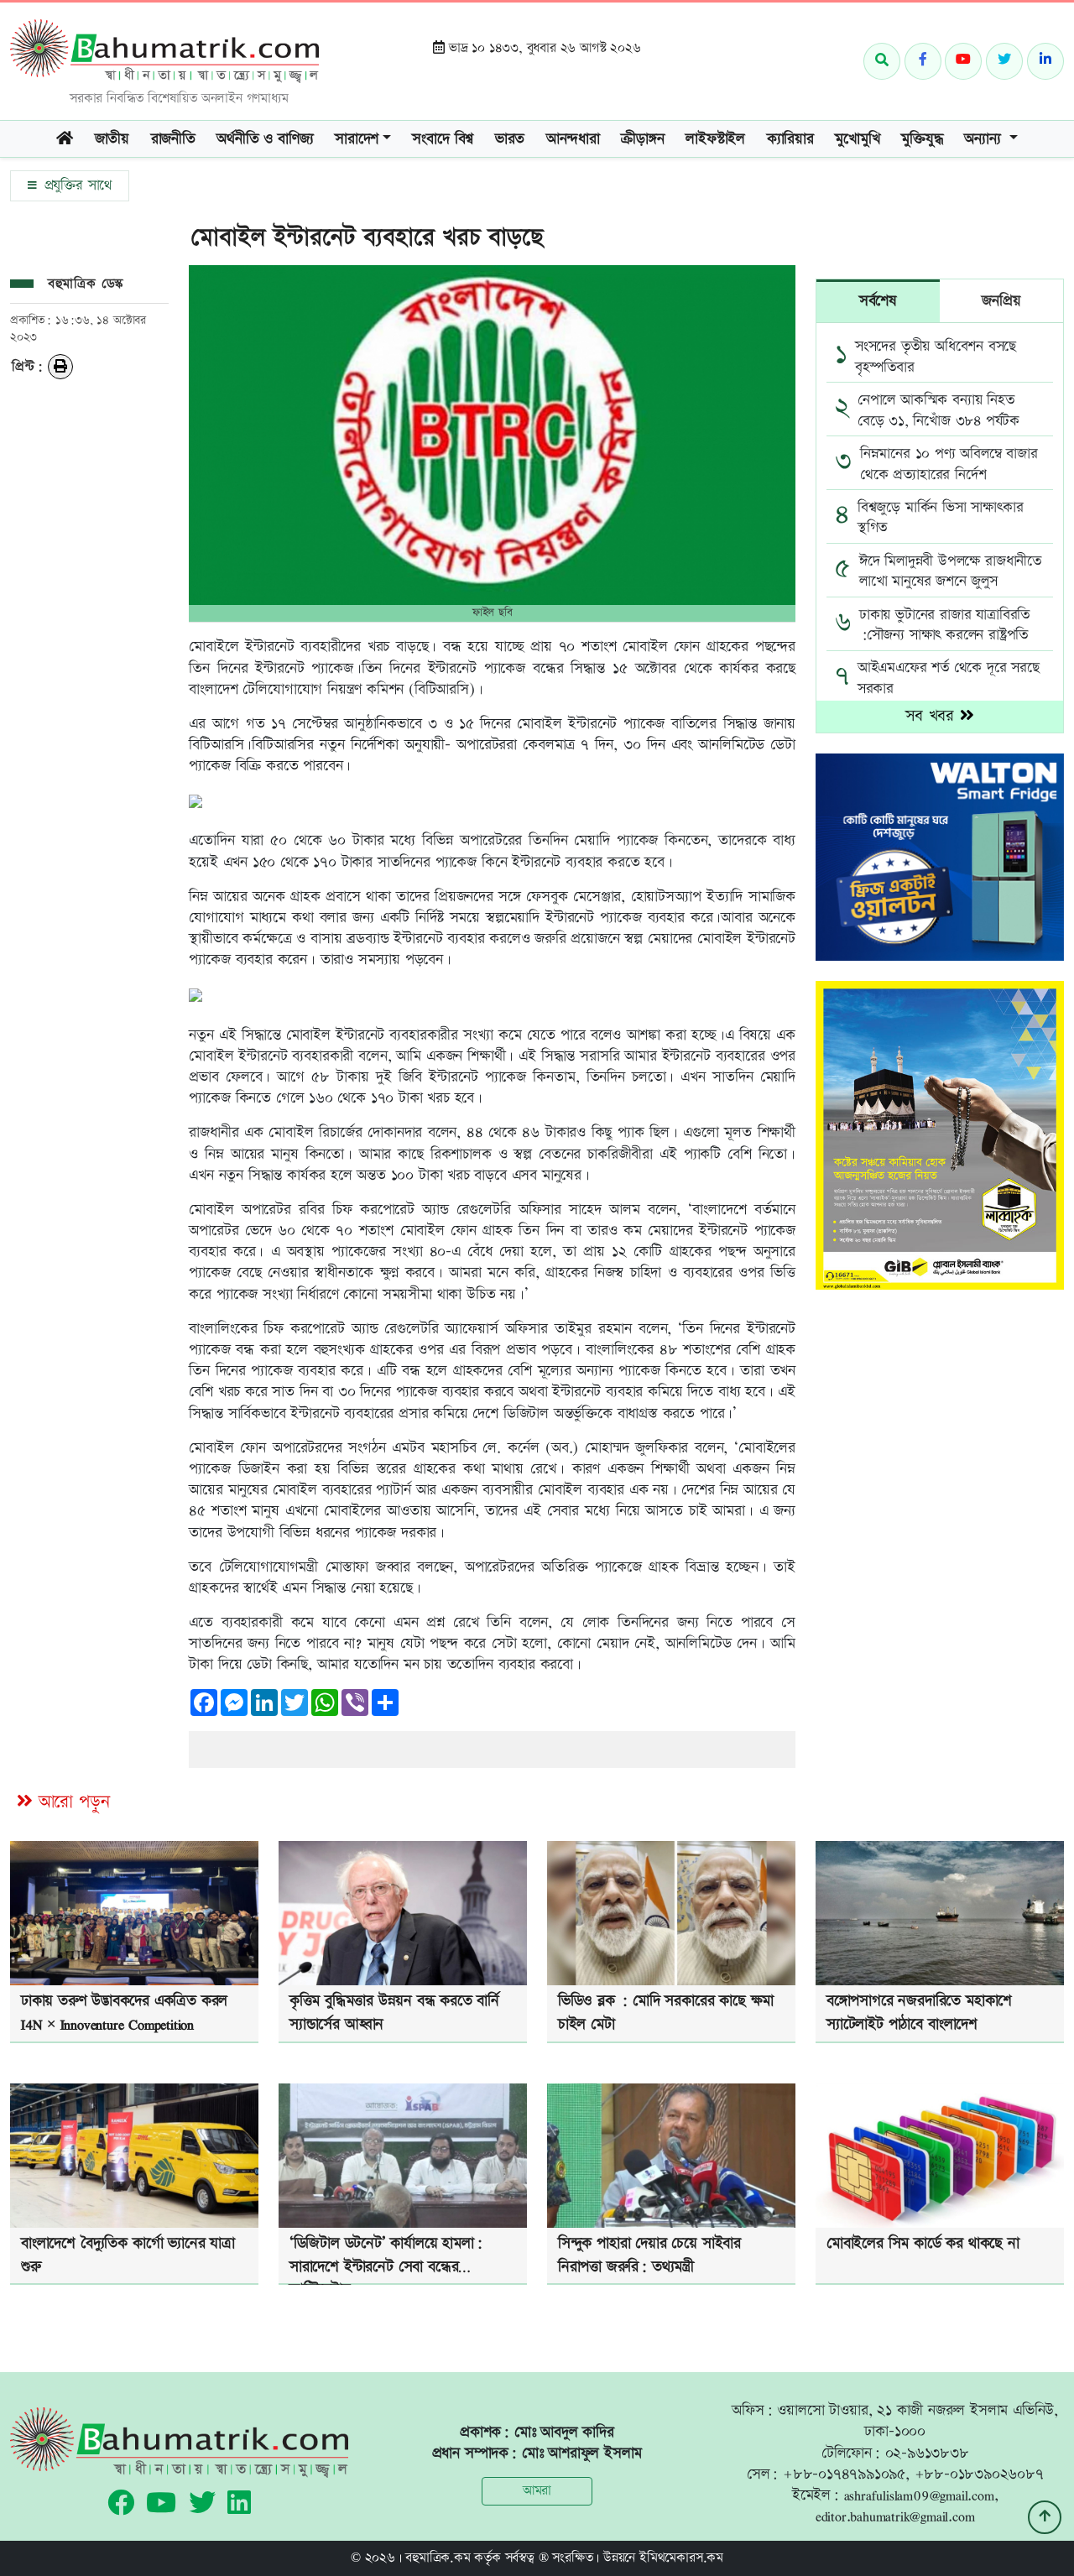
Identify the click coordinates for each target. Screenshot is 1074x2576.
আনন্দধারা (573, 139)
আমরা (537, 2491)
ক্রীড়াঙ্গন (642, 139)
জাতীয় (112, 139)
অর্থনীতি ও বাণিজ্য (265, 139)
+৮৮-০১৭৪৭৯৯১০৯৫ (844, 2474)
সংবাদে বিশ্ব (443, 139)
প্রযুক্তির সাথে (76, 185)
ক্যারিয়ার (790, 139)
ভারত (510, 139)
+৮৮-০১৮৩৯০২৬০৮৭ (979, 2474)
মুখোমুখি (857, 139)
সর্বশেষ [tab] (878, 301)
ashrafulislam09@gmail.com (919, 2495)
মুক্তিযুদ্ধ (922, 139)
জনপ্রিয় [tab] (1001, 301)
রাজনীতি (173, 139)
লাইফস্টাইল (715, 139)
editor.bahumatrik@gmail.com (895, 2516)
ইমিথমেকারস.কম (681, 2558)
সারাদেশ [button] (357, 139)
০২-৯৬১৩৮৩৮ (927, 2453)
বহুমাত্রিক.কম (438, 2558)
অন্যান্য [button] (985, 139)
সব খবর (933, 716)
